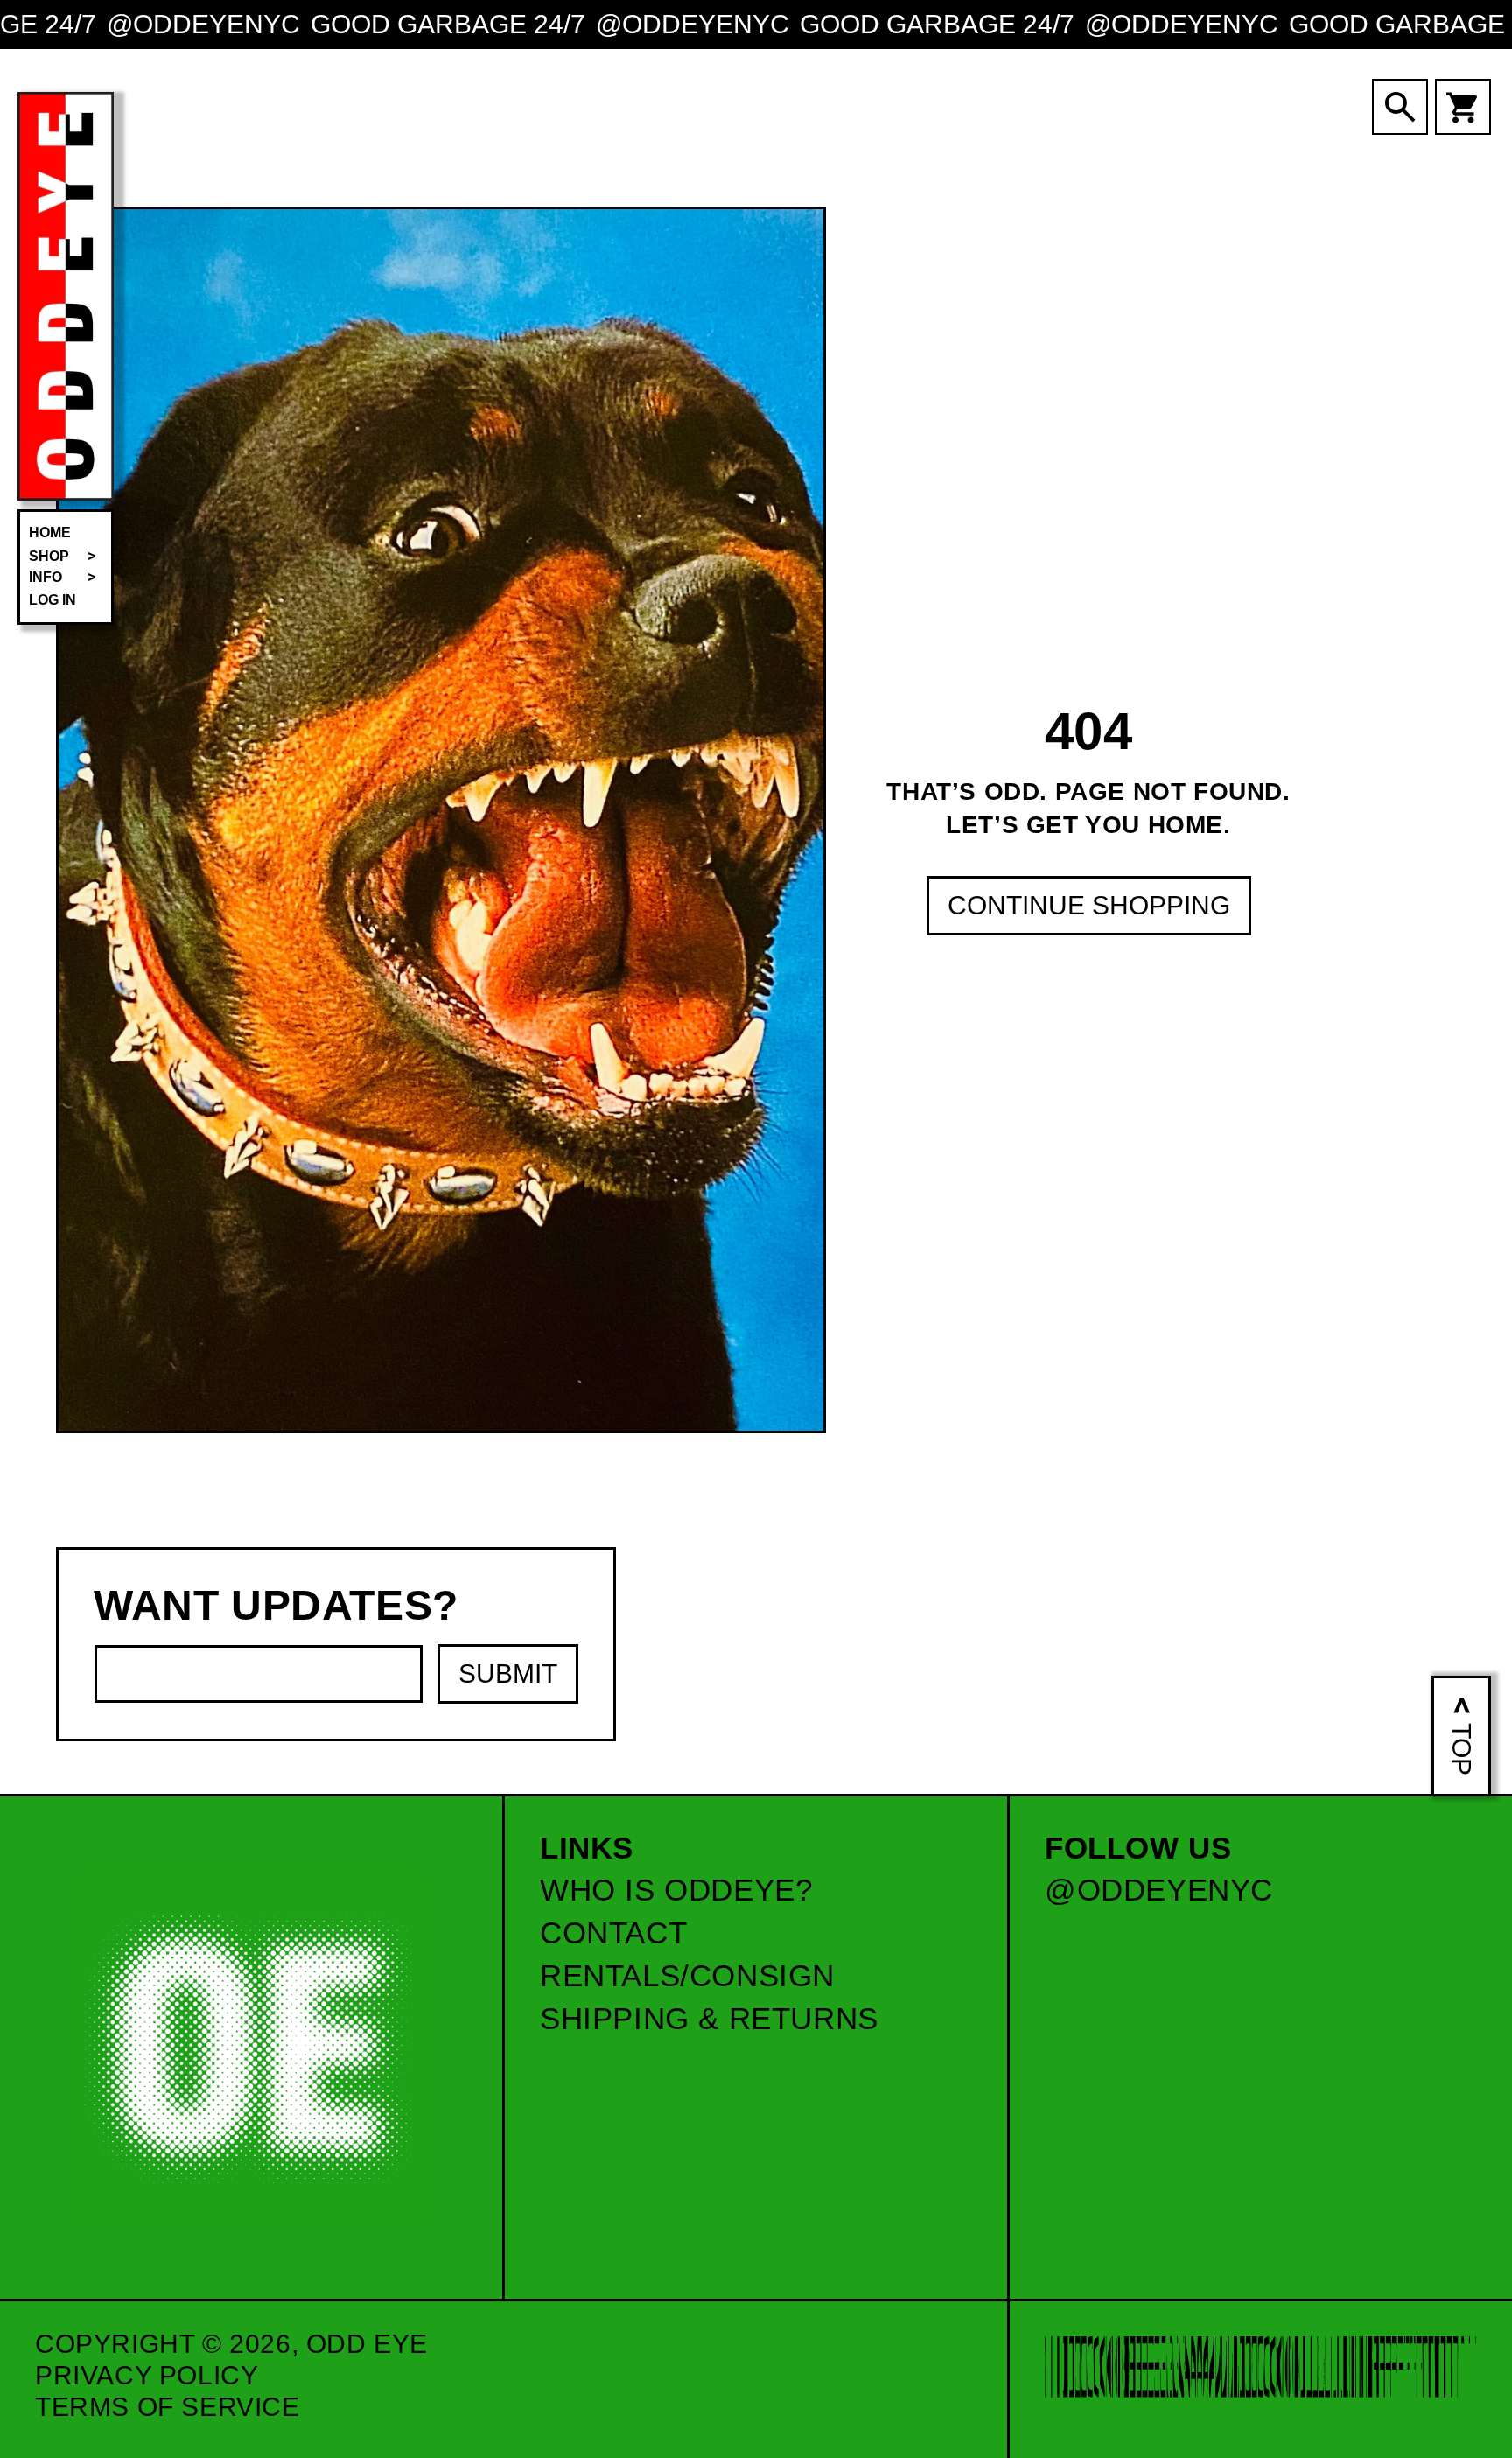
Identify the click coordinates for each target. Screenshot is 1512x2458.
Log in (52, 600)
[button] (66, 557)
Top (1462, 1749)
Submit (508, 1674)
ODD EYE (367, 2344)
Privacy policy (147, 2375)
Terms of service (168, 2407)
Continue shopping (1089, 904)
